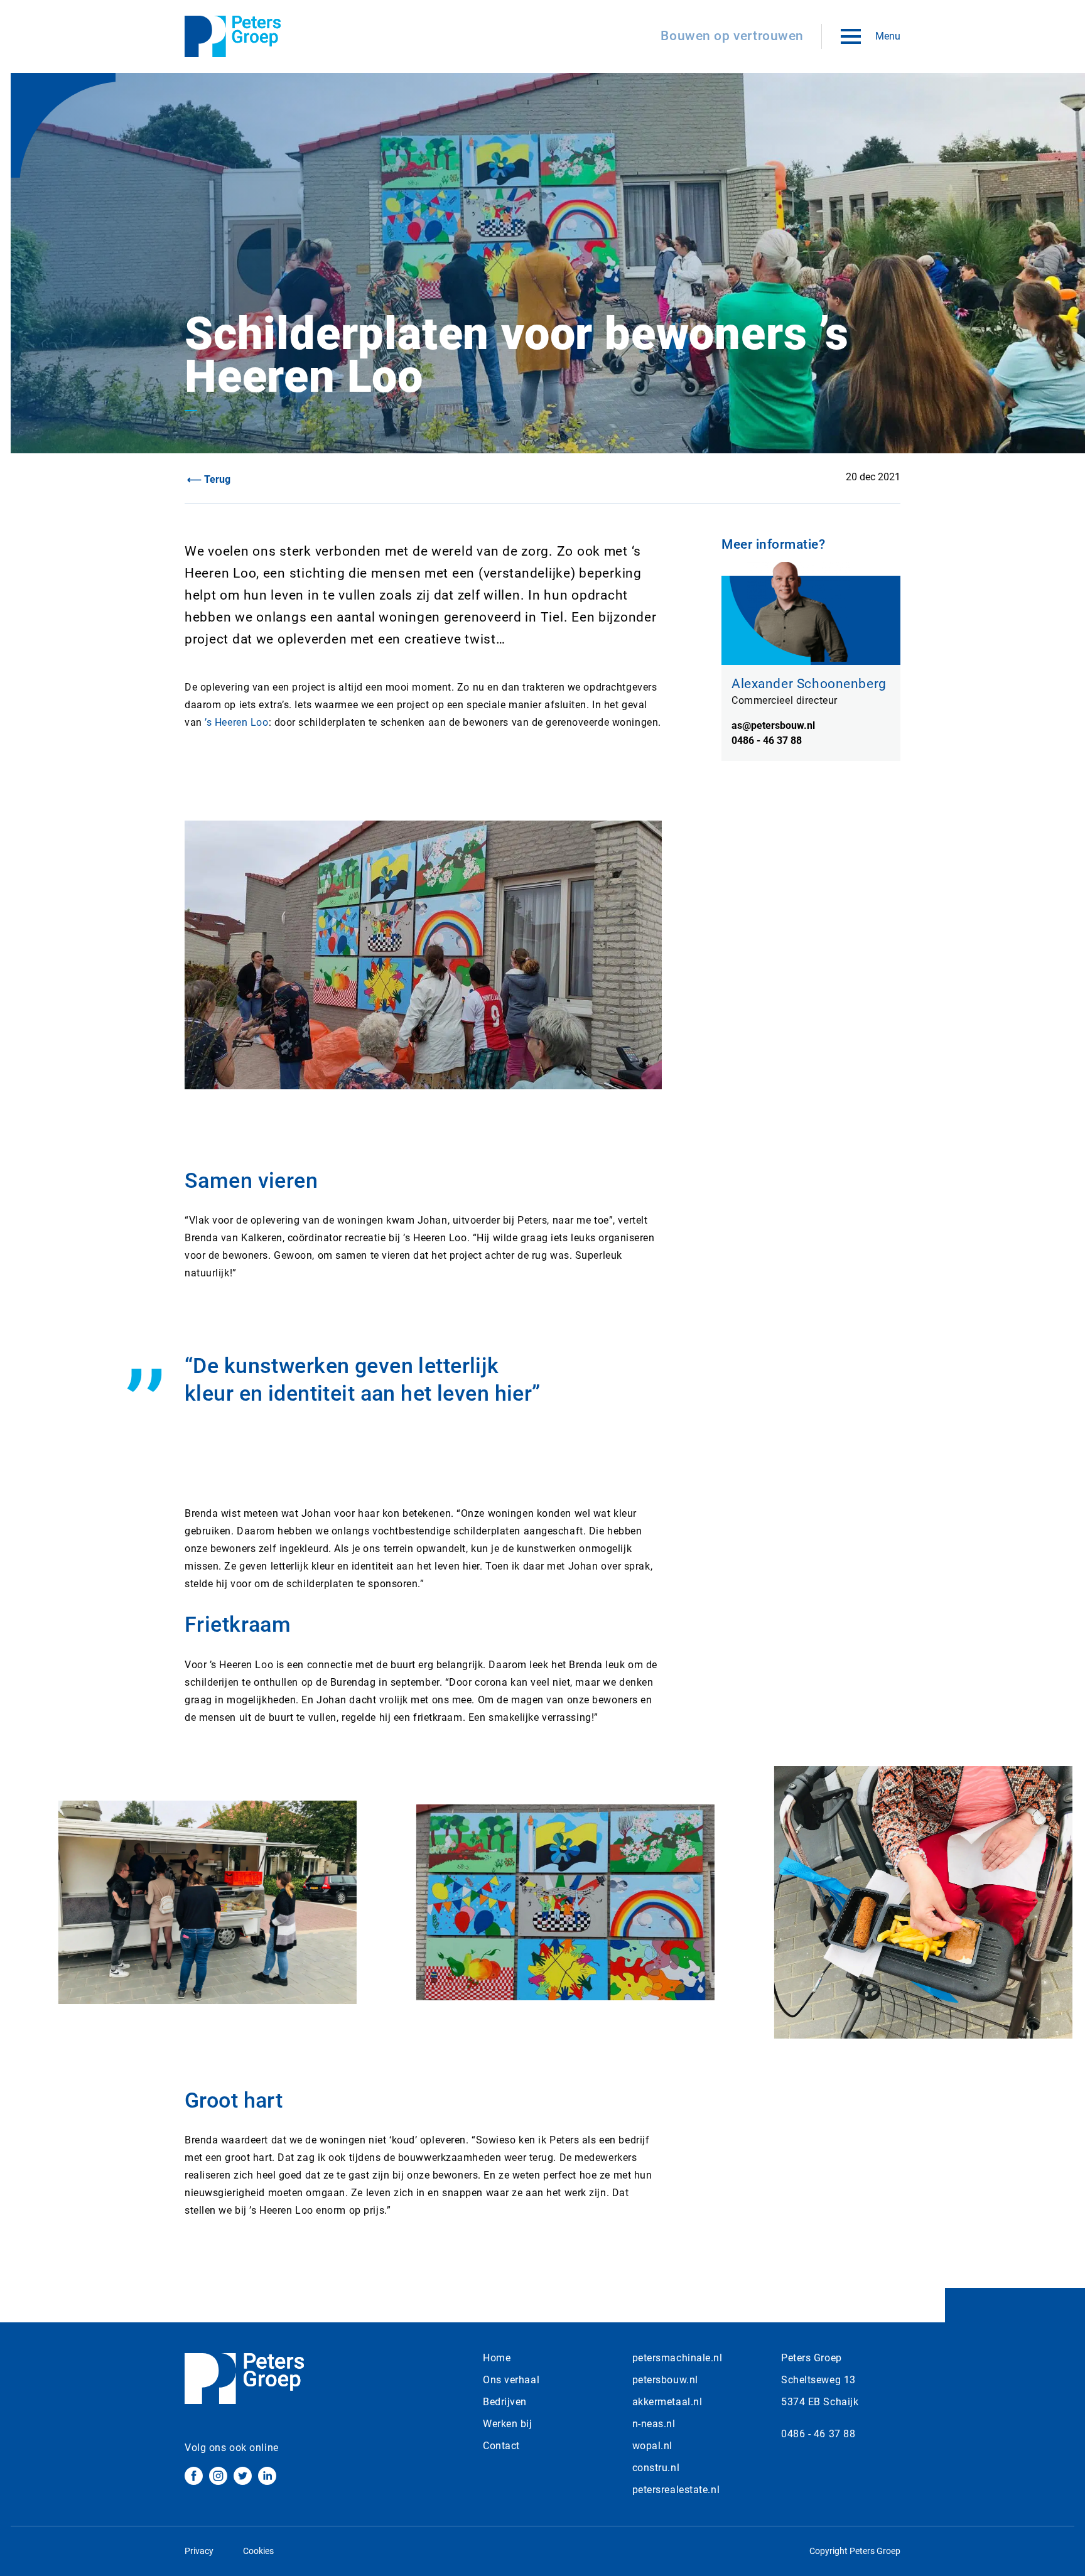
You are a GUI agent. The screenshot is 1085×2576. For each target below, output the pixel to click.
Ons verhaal (511, 2380)
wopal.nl (652, 2446)
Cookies (258, 2551)
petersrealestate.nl (676, 2490)
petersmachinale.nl (677, 2358)
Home (497, 2358)
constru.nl (656, 2468)
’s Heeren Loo (236, 722)
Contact (501, 2446)
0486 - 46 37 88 (767, 741)
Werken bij (508, 2424)
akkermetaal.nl (667, 2402)
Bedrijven (505, 2402)
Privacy (199, 2551)
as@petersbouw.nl (773, 725)
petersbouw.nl (665, 2380)
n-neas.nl (654, 2424)
